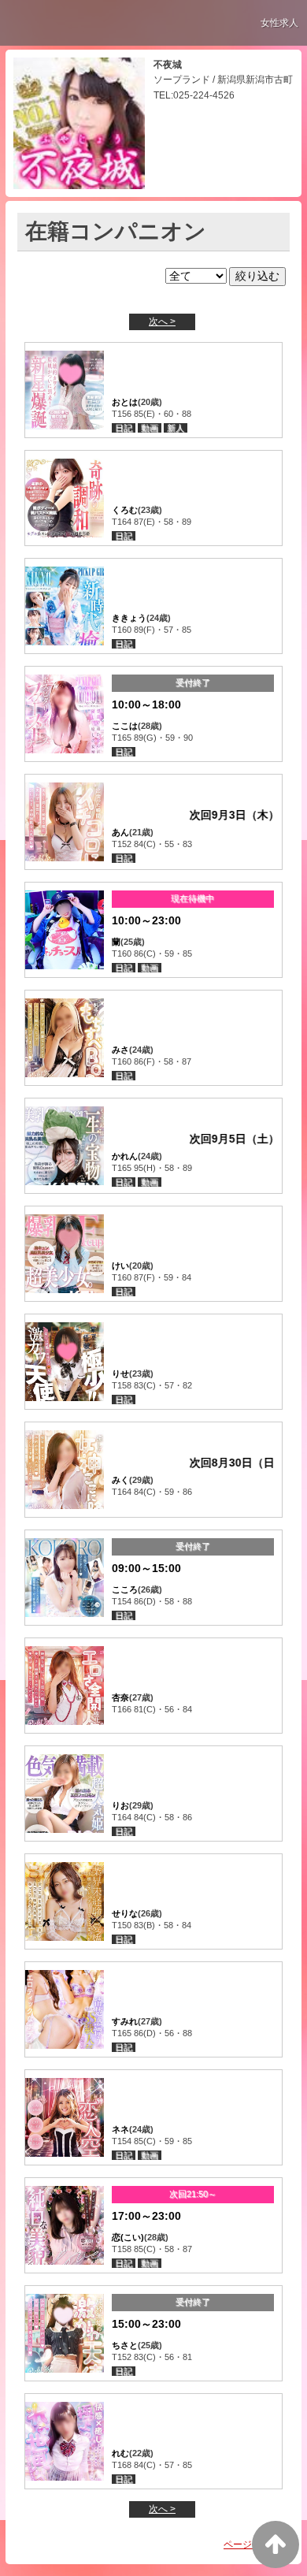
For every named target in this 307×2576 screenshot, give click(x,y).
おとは (125, 402)
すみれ (125, 2021)
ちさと (125, 2345)
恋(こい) (128, 2237)
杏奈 (120, 1697)
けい (120, 1266)
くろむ (125, 510)
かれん (125, 1156)
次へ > (162, 322)
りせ (120, 1373)
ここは (125, 726)
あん (120, 832)
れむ (120, 2453)
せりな (125, 1913)
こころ (125, 1589)
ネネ (120, 2129)
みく (120, 1480)
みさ (120, 1050)
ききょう (129, 618)
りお (120, 1805)
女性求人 (279, 23)
